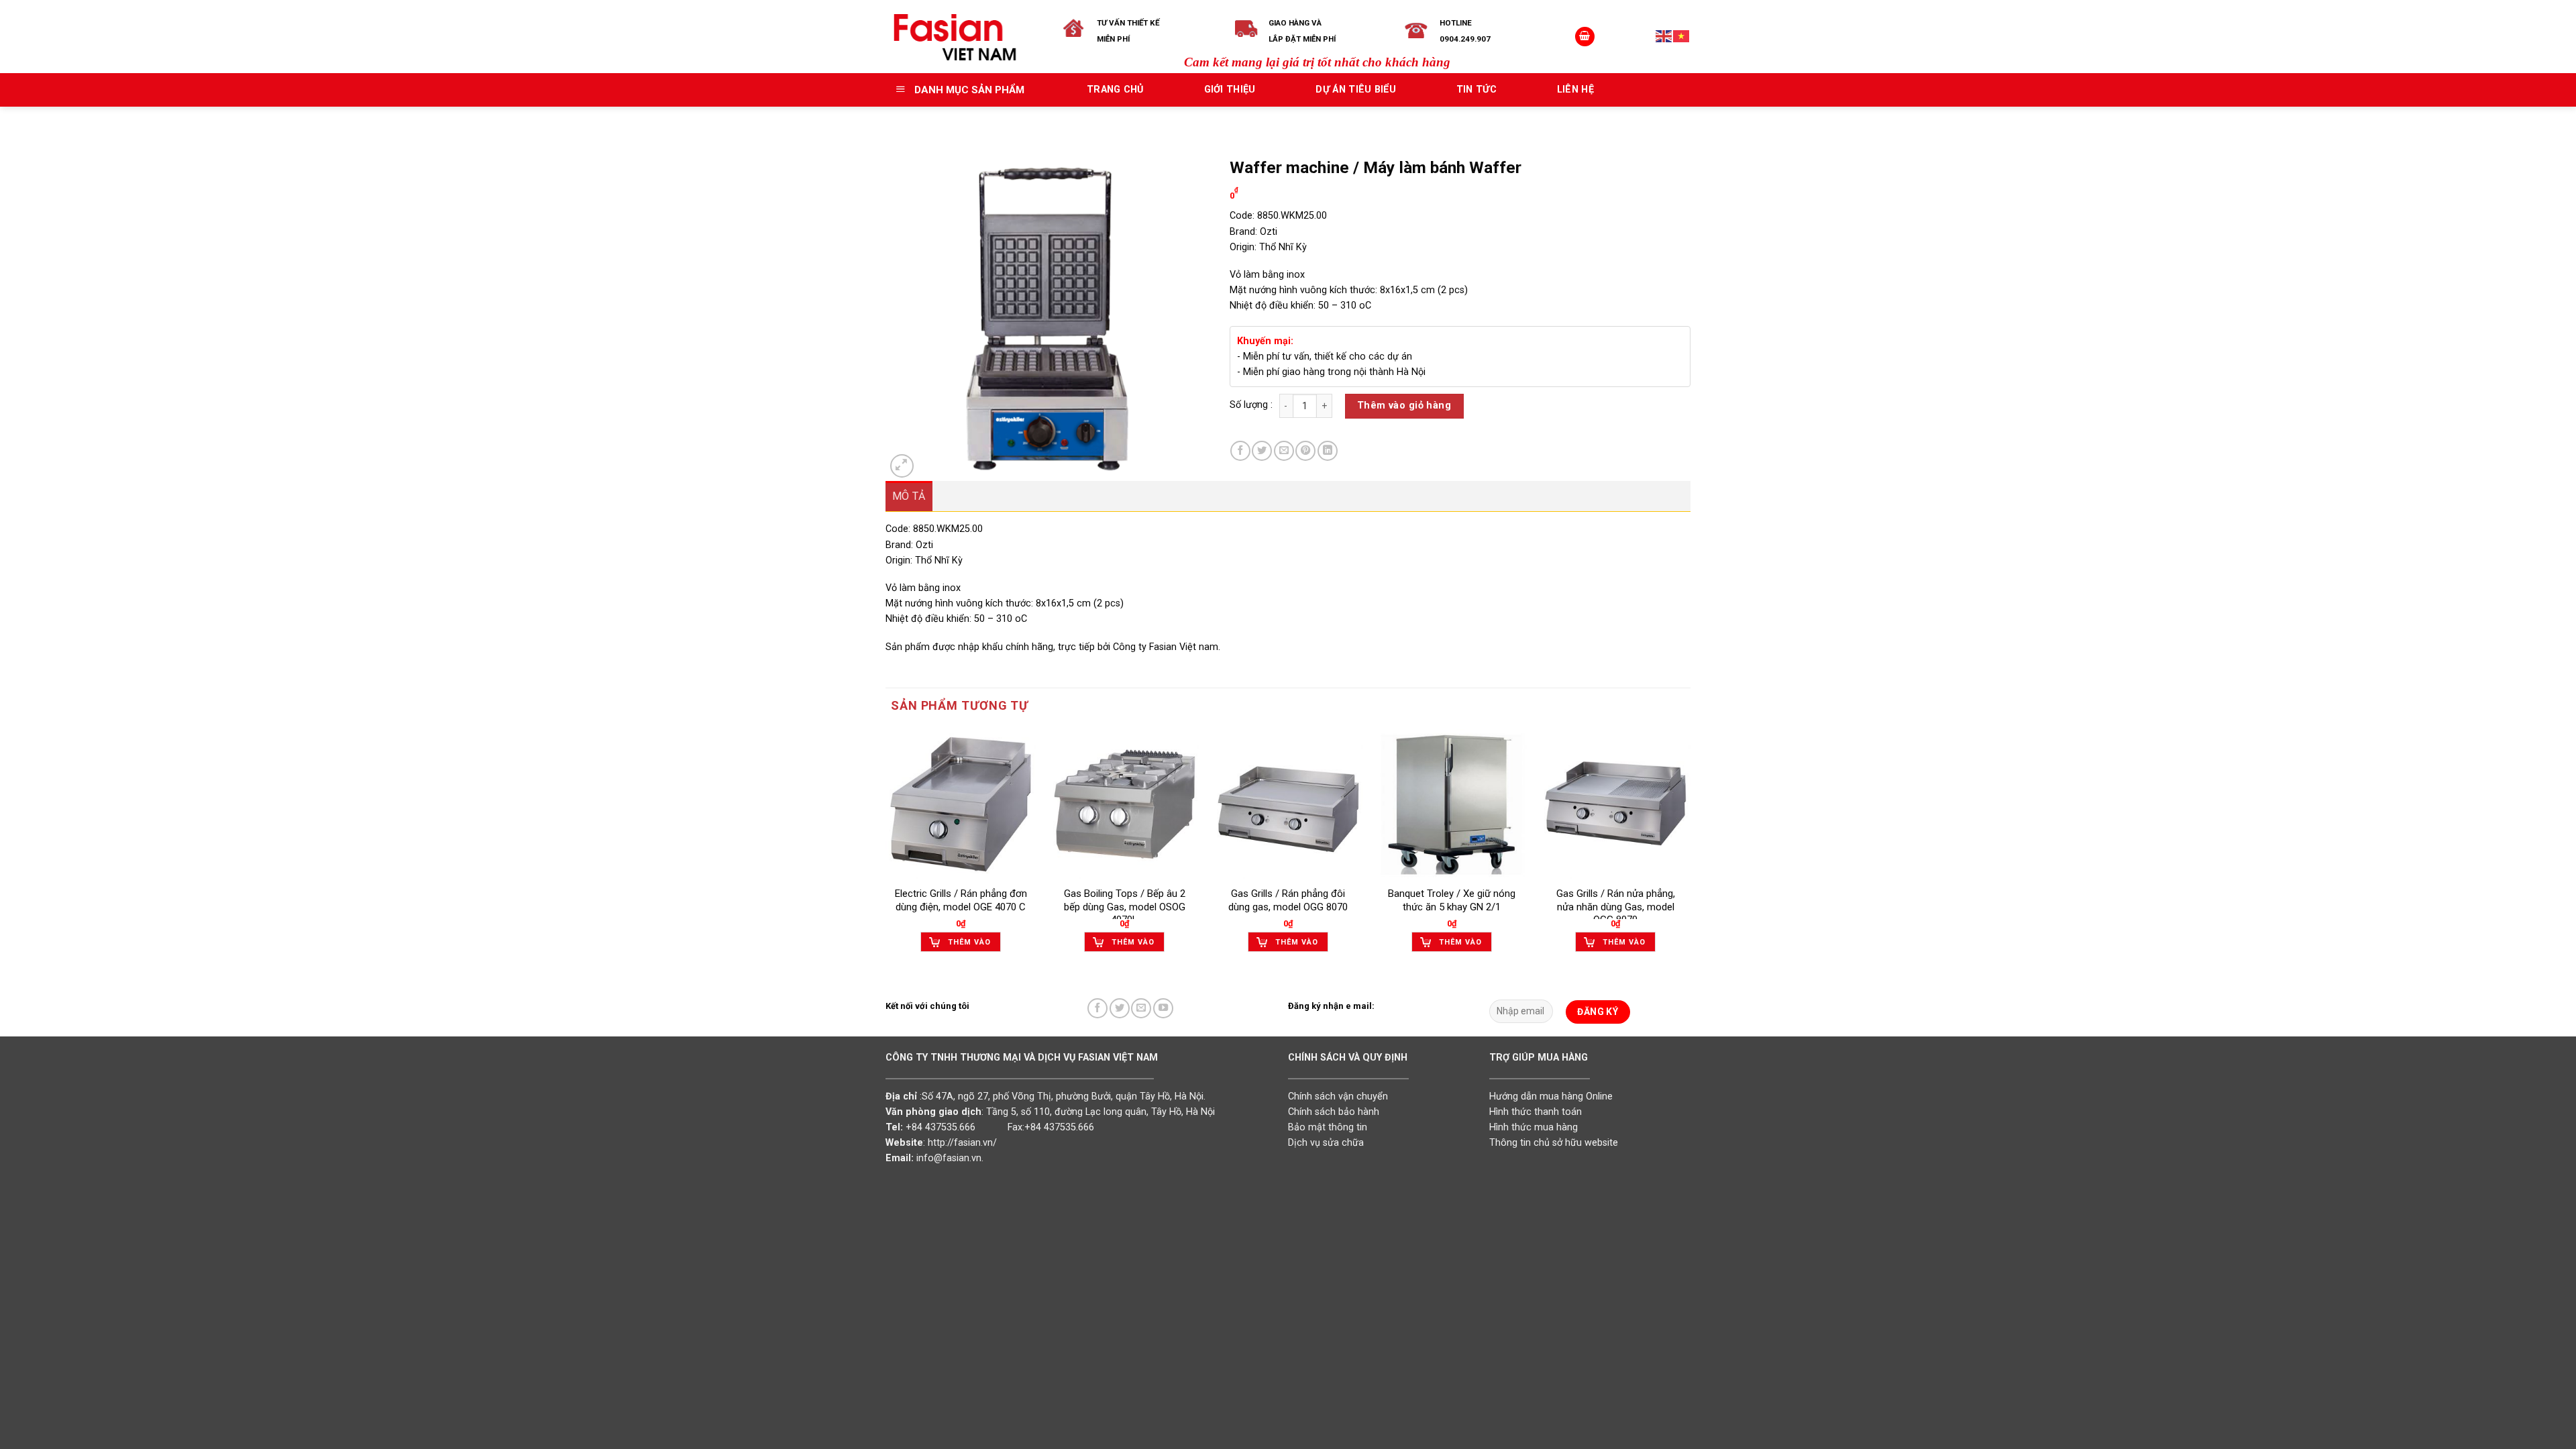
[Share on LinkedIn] (1328, 451)
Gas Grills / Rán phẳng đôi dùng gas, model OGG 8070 (1288, 900)
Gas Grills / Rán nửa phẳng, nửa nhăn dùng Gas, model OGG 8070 (1616, 907)
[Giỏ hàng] (1585, 37)
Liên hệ (1575, 90)
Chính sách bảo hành (1334, 1112)
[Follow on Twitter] (1120, 1008)
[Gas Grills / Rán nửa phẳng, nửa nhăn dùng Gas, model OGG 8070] (1615, 804)
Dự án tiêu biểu (1355, 90)
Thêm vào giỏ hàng (1404, 406)
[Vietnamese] (1682, 36)
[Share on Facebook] (1240, 451)
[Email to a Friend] (1284, 451)
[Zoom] (902, 466)
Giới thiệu (1230, 90)
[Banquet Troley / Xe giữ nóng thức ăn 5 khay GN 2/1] (1452, 804)
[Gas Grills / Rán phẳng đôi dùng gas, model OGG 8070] (1288, 804)
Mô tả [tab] (909, 496)
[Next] (1690, 853)
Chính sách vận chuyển (1338, 1096)
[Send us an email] (1141, 1008)
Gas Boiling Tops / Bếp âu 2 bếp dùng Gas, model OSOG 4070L (1125, 907)
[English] (1664, 36)
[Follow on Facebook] (1097, 1008)
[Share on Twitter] (1262, 451)
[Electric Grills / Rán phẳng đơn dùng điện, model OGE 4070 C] (961, 804)
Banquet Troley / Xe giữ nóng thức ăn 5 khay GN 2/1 (1452, 900)
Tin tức (1477, 90)
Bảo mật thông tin (1328, 1127)
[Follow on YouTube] (1163, 1008)
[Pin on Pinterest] (1305, 451)
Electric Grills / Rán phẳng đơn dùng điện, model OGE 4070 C (961, 900)
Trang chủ (1115, 90)
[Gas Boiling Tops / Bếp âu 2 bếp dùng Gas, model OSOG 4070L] (1124, 804)
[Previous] (886, 853)
